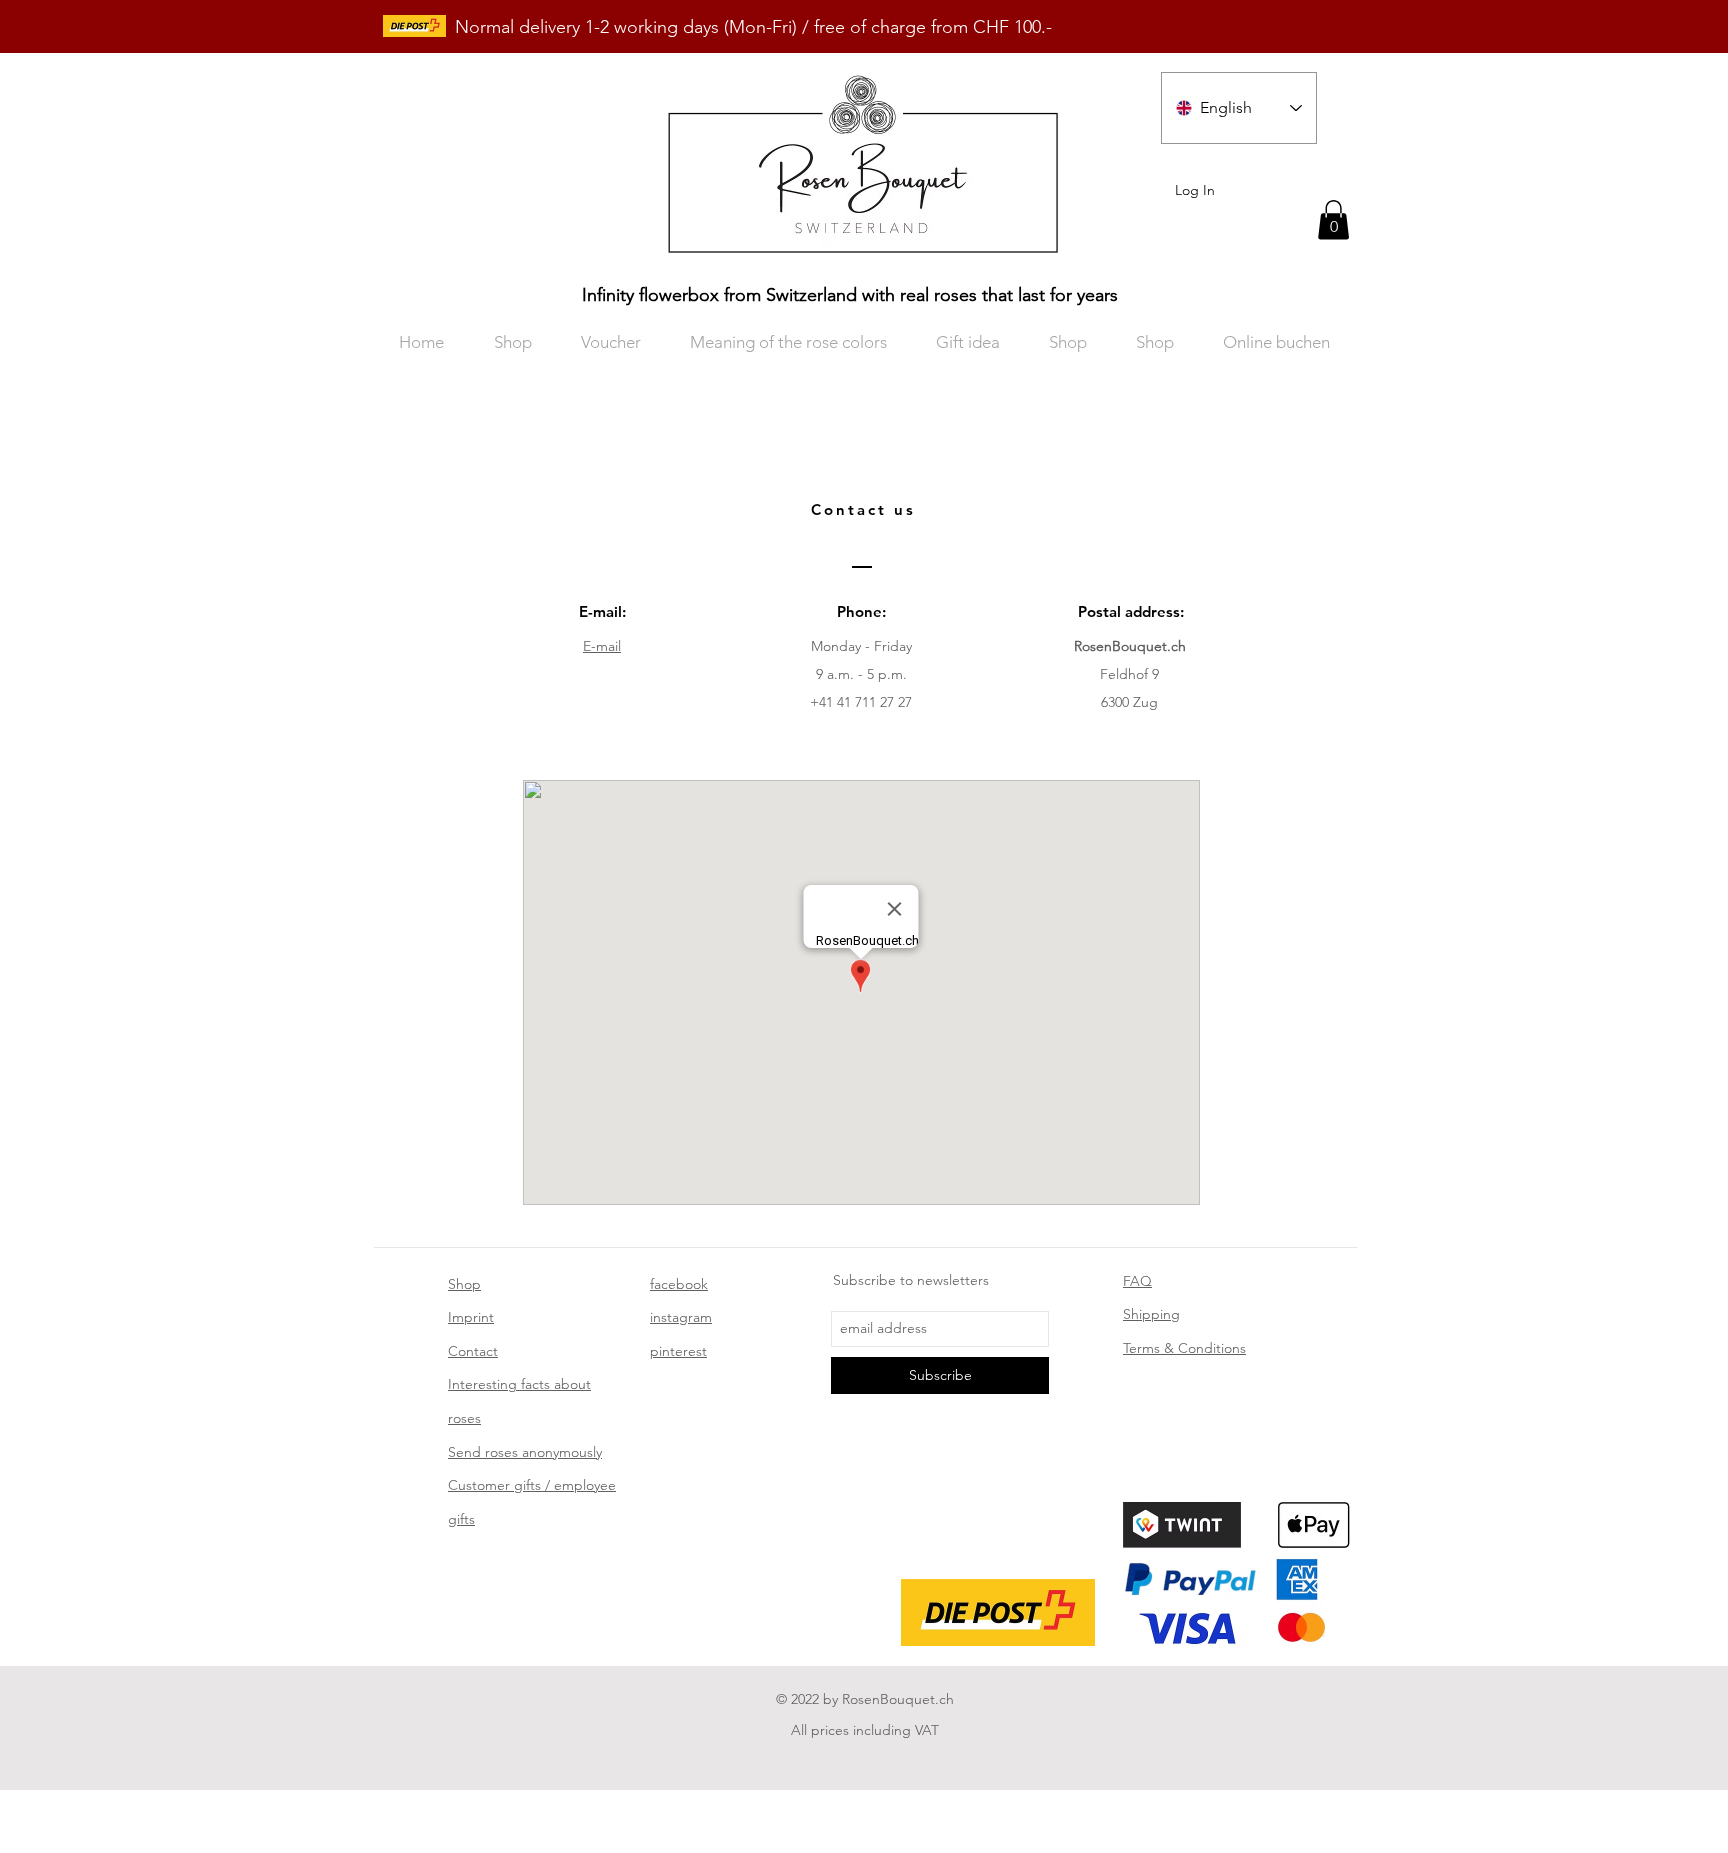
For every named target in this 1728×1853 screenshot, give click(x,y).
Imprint (471, 1317)
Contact (473, 1351)
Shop (464, 1284)
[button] (1333, 219)
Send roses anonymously (525, 1452)
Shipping (1151, 1314)
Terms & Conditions (1184, 1348)
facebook (679, 1284)
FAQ (1137, 1281)
